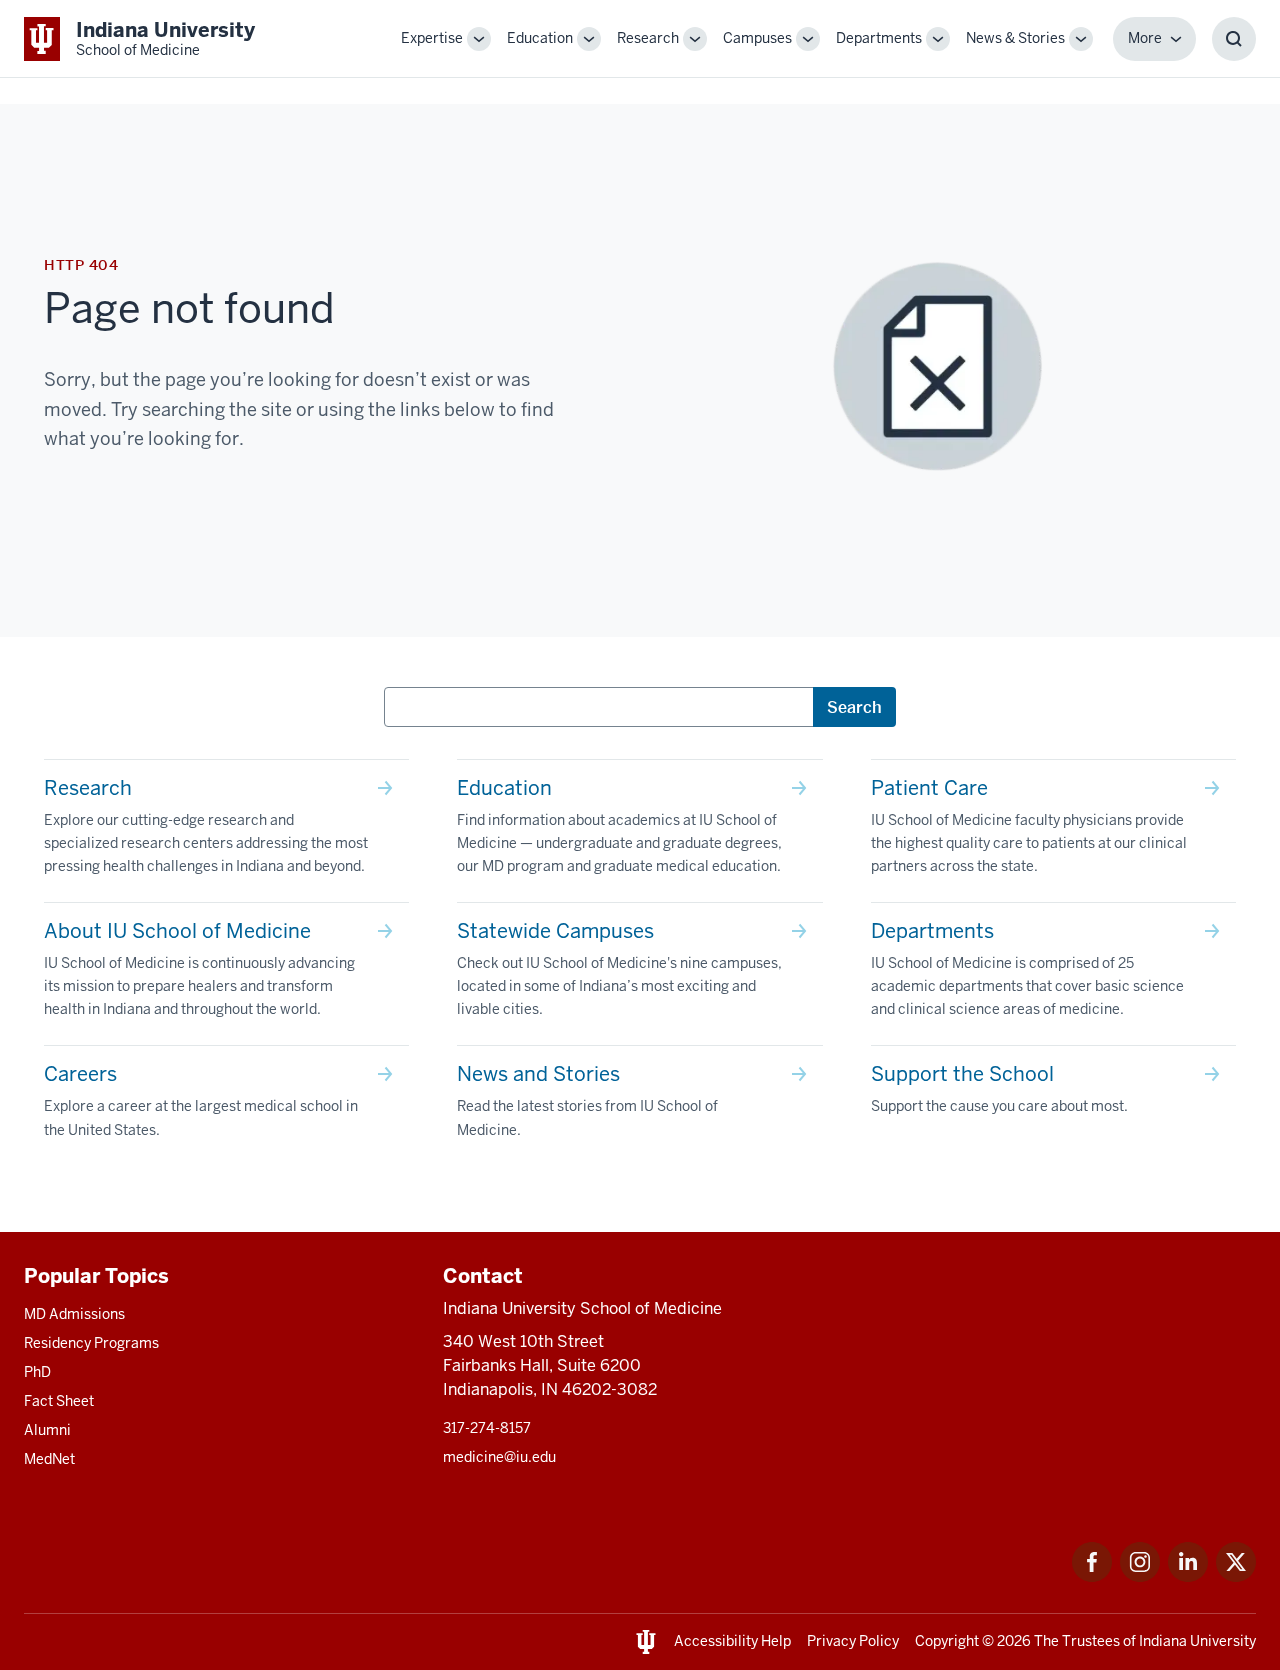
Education (540, 38)
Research (648, 38)
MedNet (49, 1459)
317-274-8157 (487, 1428)
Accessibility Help (732, 1641)
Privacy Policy (853, 1641)
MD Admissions (74, 1314)
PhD (37, 1372)
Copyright (947, 1641)
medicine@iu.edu (499, 1457)
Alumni (47, 1430)
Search (854, 707)
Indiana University (1197, 1641)
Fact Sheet (59, 1401)
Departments (879, 38)
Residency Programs (91, 1343)
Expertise (432, 38)
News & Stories (1015, 38)
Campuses (757, 38)
